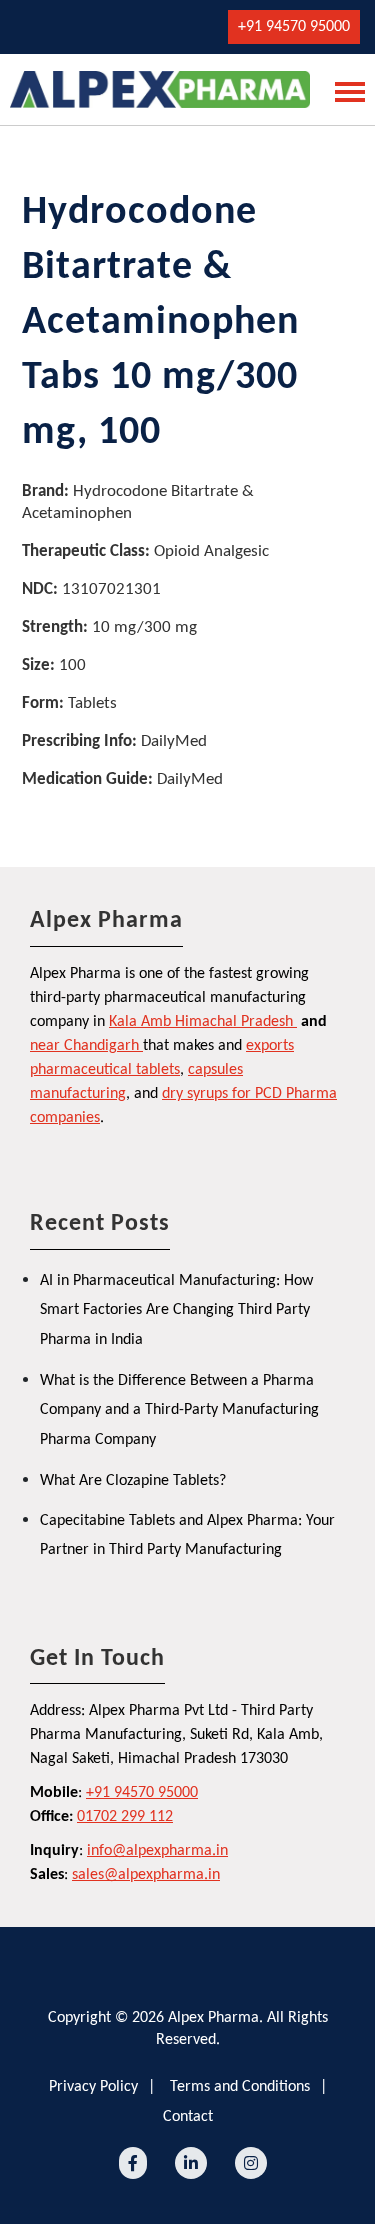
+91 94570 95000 (294, 27)
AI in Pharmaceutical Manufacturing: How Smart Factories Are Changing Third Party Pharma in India (176, 1310)
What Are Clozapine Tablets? (133, 1481)
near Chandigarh (84, 1046)
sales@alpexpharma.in (146, 1875)
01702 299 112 (125, 1817)
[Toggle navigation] (344, 90)
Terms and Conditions (240, 2087)
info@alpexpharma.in (157, 1851)
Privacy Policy (93, 2087)
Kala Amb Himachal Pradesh (201, 1022)
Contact (188, 2117)
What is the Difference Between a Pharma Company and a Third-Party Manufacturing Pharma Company (179, 1410)
